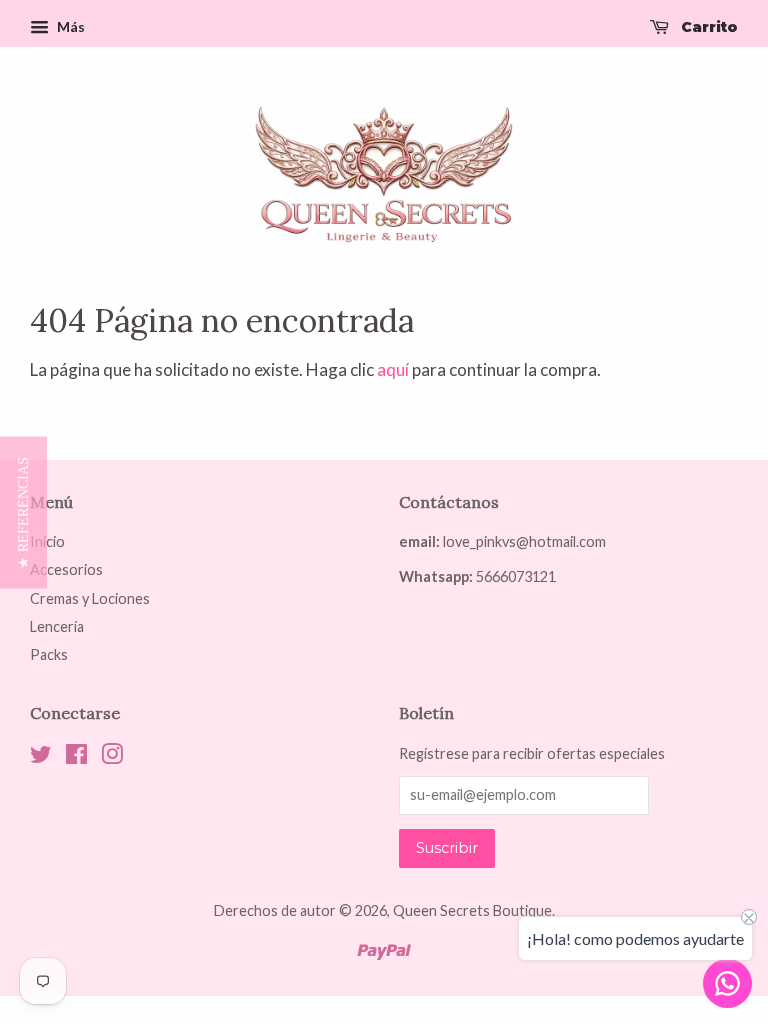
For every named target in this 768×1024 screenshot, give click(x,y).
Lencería (57, 626)
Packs (49, 654)
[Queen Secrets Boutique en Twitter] (41, 757)
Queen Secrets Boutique (472, 910)
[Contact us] (727, 983)
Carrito (707, 27)
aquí (393, 369)
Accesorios (66, 569)
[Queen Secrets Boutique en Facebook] (76, 757)
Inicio (47, 541)
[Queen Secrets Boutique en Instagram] (112, 757)
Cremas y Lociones (90, 598)
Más (69, 26)
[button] (23, 512)
